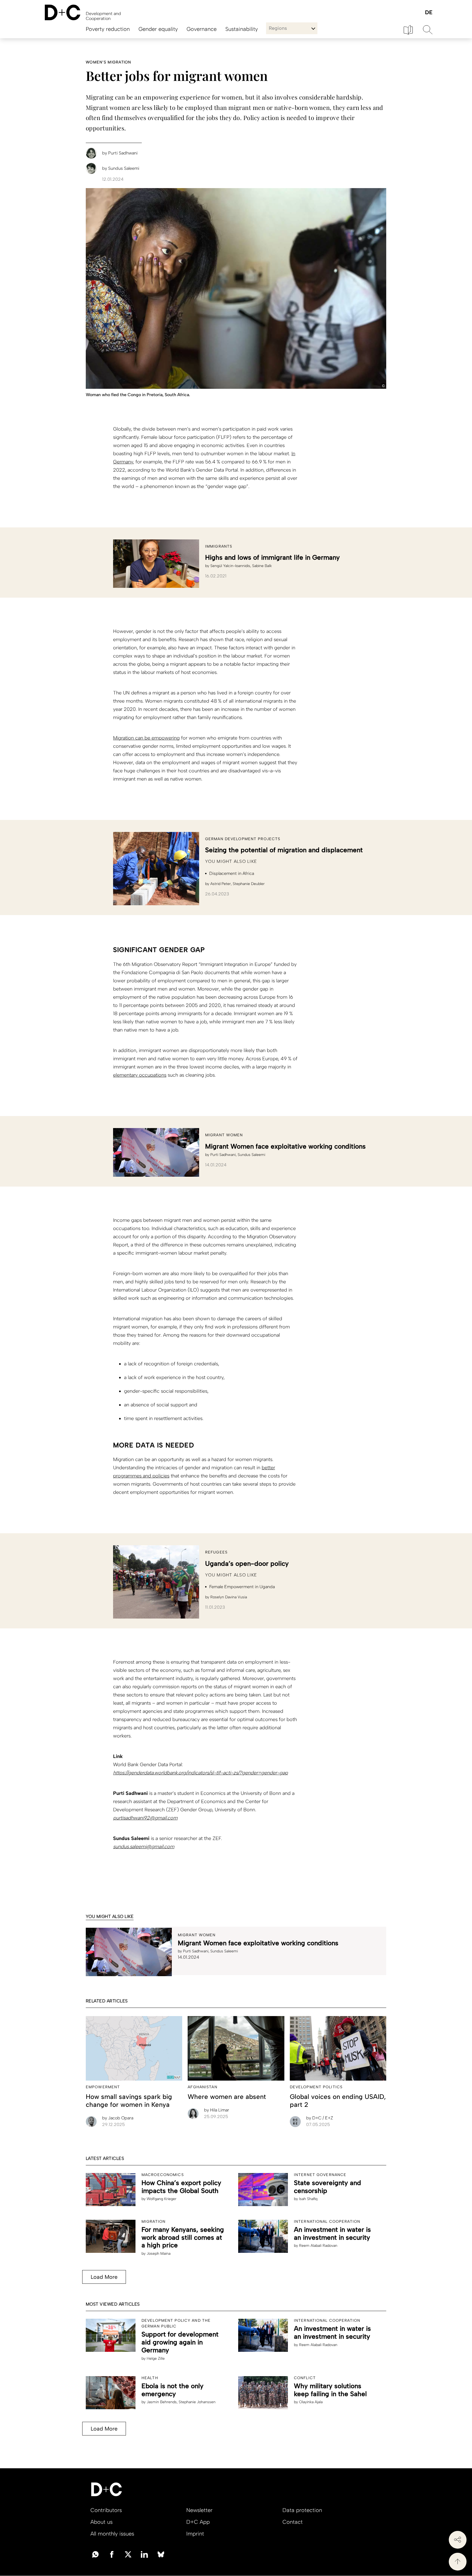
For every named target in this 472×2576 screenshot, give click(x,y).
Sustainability (242, 29)
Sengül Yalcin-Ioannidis (230, 566)
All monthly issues (112, 2534)
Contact (293, 2522)
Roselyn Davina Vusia (229, 1597)
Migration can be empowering (146, 738)
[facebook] (112, 2554)
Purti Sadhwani (223, 1155)
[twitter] (128, 2554)
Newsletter (199, 2510)
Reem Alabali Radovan (318, 2246)
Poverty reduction (108, 29)
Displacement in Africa (232, 873)
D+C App (198, 2522)
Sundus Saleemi (251, 1155)
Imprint (195, 2534)
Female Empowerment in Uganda (242, 1587)
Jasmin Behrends (162, 2402)
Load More (104, 2277)
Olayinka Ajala (311, 2402)
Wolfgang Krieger (162, 2199)
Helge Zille (156, 2359)
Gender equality (158, 29)
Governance (202, 29)
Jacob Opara (118, 2118)
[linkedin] (144, 2554)
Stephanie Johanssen (197, 2402)
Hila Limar (217, 2110)
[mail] (95, 2554)
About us (101, 2522)
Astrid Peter (221, 884)
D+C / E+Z (320, 2118)
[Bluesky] (161, 2554)
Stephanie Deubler (249, 884)
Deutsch (428, 13)
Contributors (106, 2510)
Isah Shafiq (308, 2199)
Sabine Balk (262, 566)
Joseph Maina (159, 2254)
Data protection (302, 2510)
